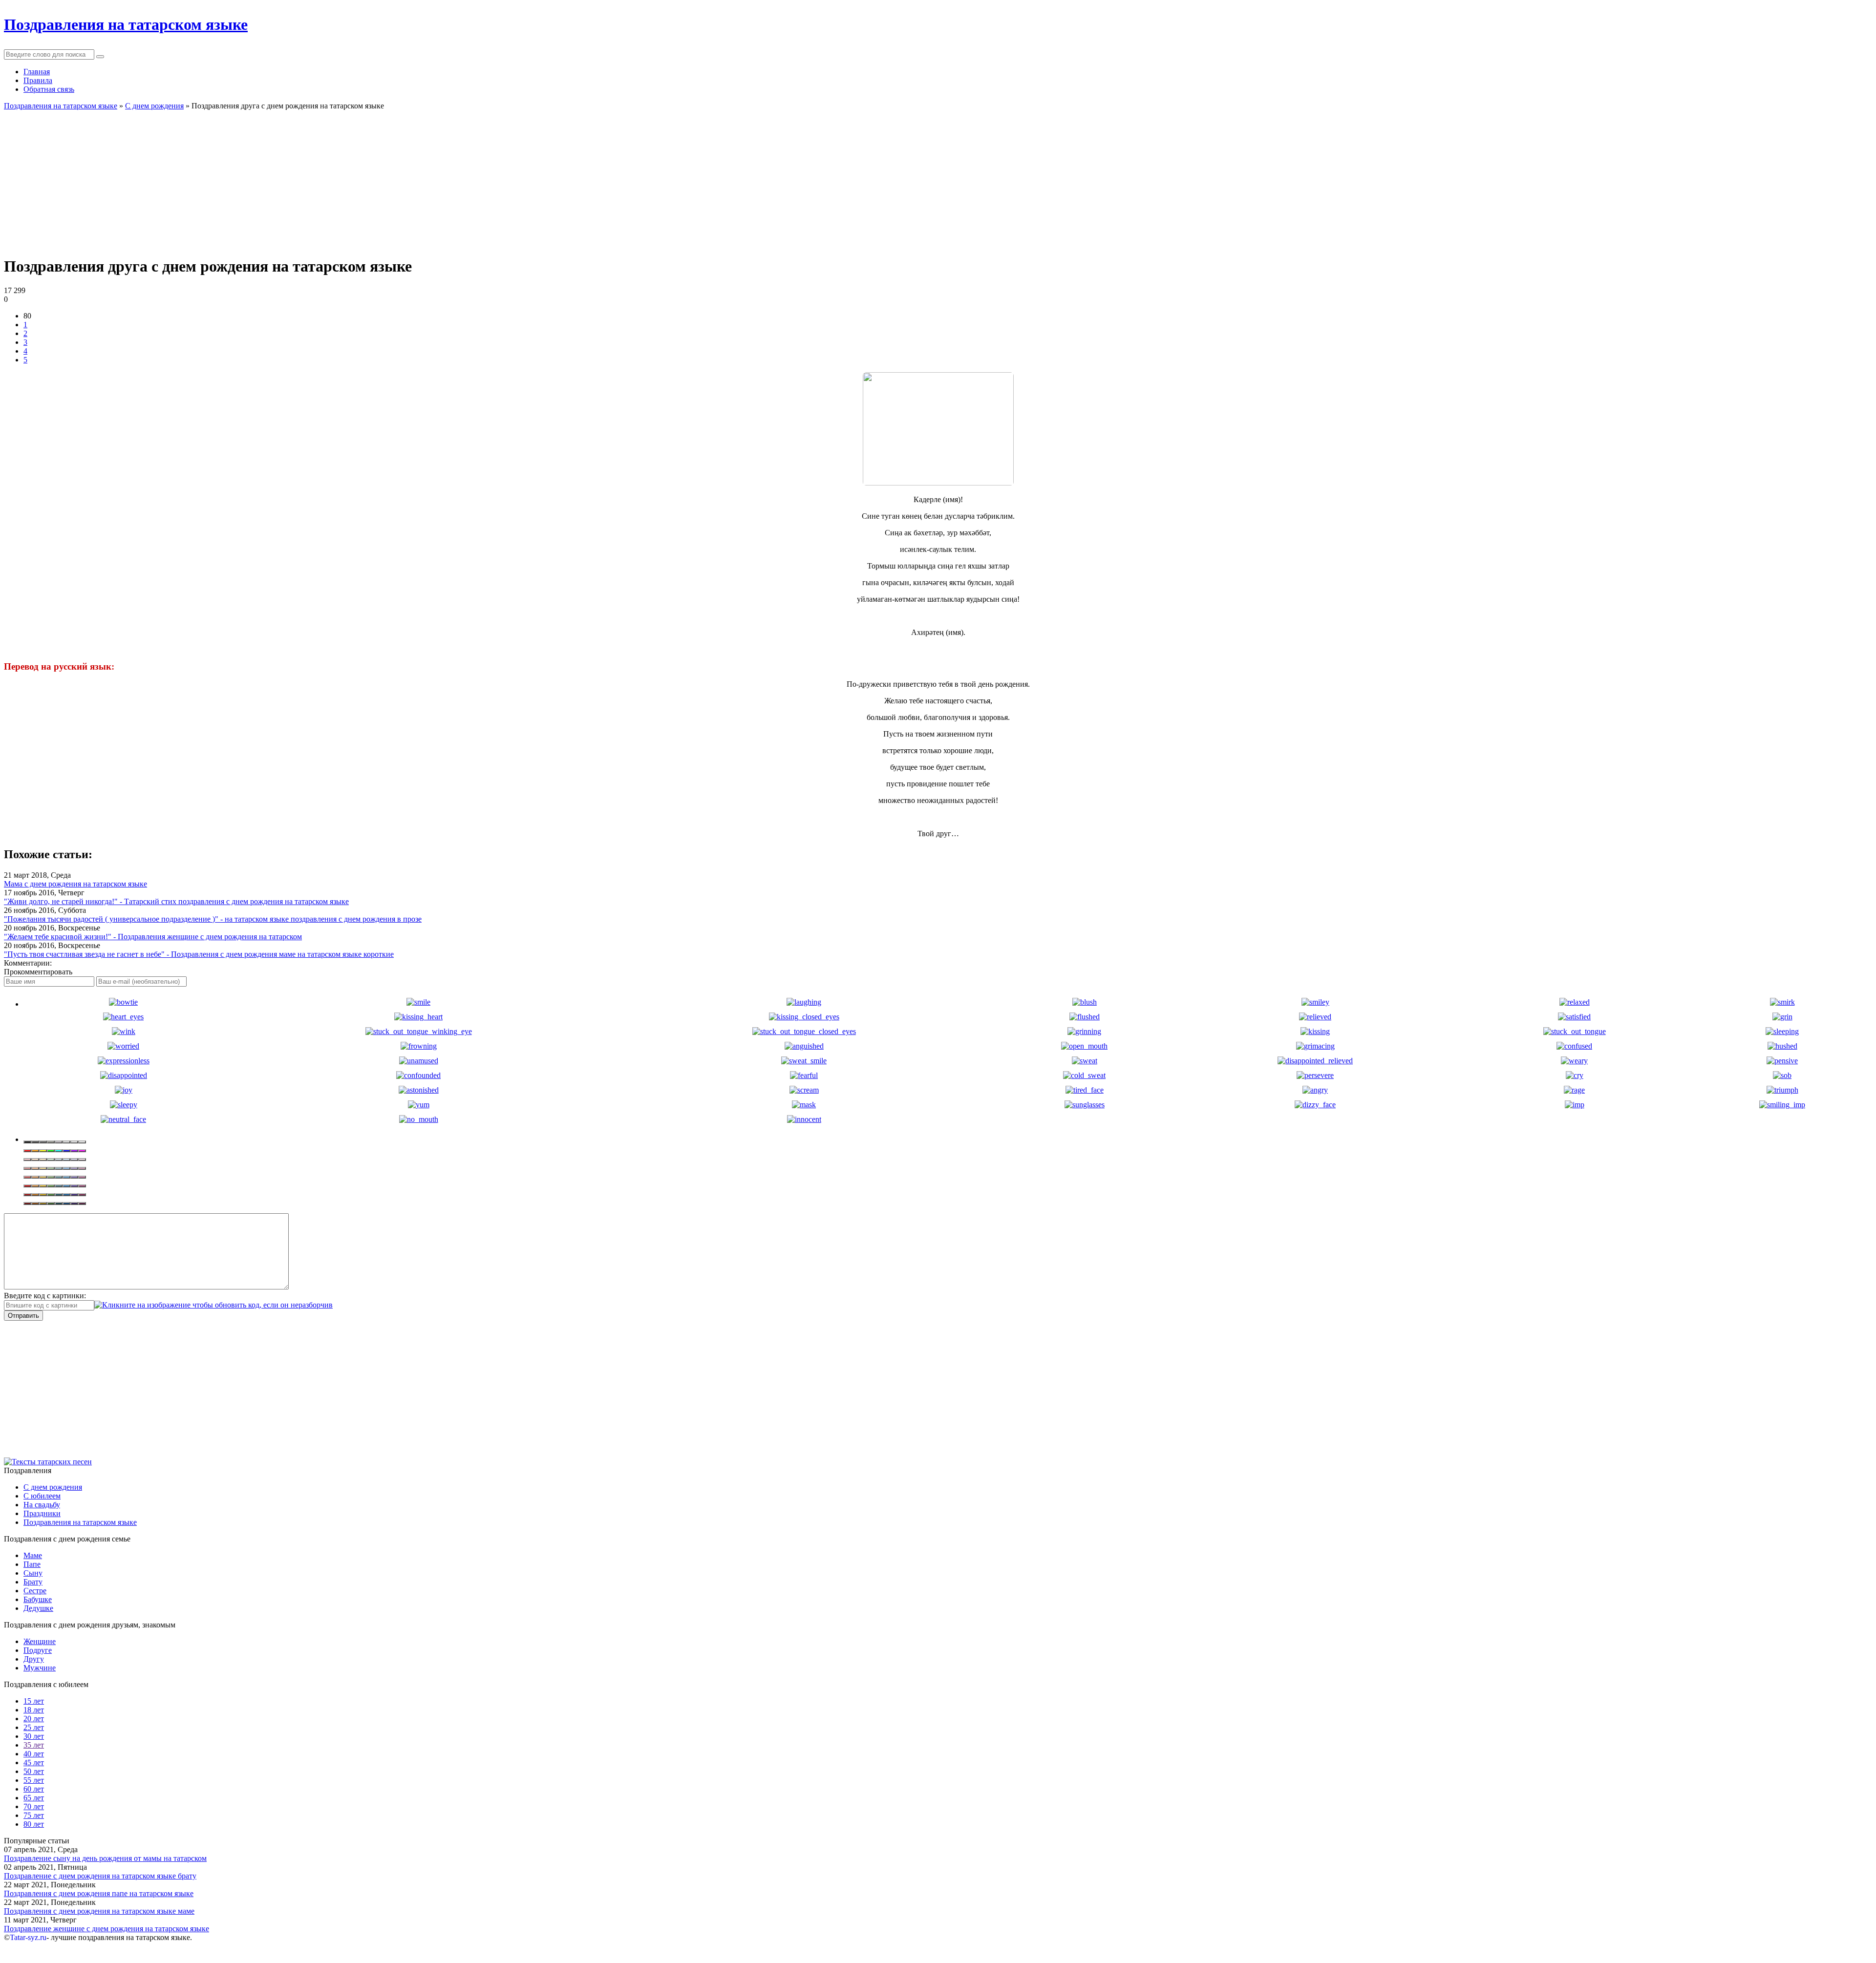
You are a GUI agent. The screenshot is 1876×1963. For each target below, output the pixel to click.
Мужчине (40, 1668)
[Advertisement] (297, 179)
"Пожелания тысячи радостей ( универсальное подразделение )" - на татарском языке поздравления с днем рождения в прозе (213, 919)
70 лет (34, 1806)
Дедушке (38, 1608)
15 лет (34, 1701)
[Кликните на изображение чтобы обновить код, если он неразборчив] (213, 1305)
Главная (37, 72)
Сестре (35, 1591)
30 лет (34, 1736)
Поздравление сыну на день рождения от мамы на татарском (105, 1858)
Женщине (40, 1641)
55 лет (34, 1780)
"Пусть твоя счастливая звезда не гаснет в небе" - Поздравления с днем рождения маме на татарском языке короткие (199, 954)
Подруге (38, 1650)
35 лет (34, 1745)
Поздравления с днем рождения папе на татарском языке (99, 1893)
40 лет (34, 1754)
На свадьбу (42, 1505)
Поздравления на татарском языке (80, 1522)
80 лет (34, 1824)
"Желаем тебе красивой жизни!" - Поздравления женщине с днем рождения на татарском (153, 937)
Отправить (23, 1316)
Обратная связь (49, 89)
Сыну (33, 1573)
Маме (33, 1555)
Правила (38, 80)
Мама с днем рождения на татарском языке (75, 884)
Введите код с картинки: (45, 1296)
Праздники (42, 1513)
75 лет (34, 1815)
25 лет (34, 1727)
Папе (32, 1564)
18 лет (34, 1710)
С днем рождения (53, 1487)
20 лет (34, 1719)
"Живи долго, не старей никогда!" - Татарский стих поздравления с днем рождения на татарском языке (176, 901)
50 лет (34, 1771)
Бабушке (38, 1599)
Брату (33, 1582)
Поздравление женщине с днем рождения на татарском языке (107, 1929)
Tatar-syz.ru (28, 1937)
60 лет (34, 1789)
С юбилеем (42, 1496)
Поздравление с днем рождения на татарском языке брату (100, 1876)
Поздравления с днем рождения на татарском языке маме (99, 1911)
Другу (34, 1659)
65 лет (34, 1798)
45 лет (34, 1762)
